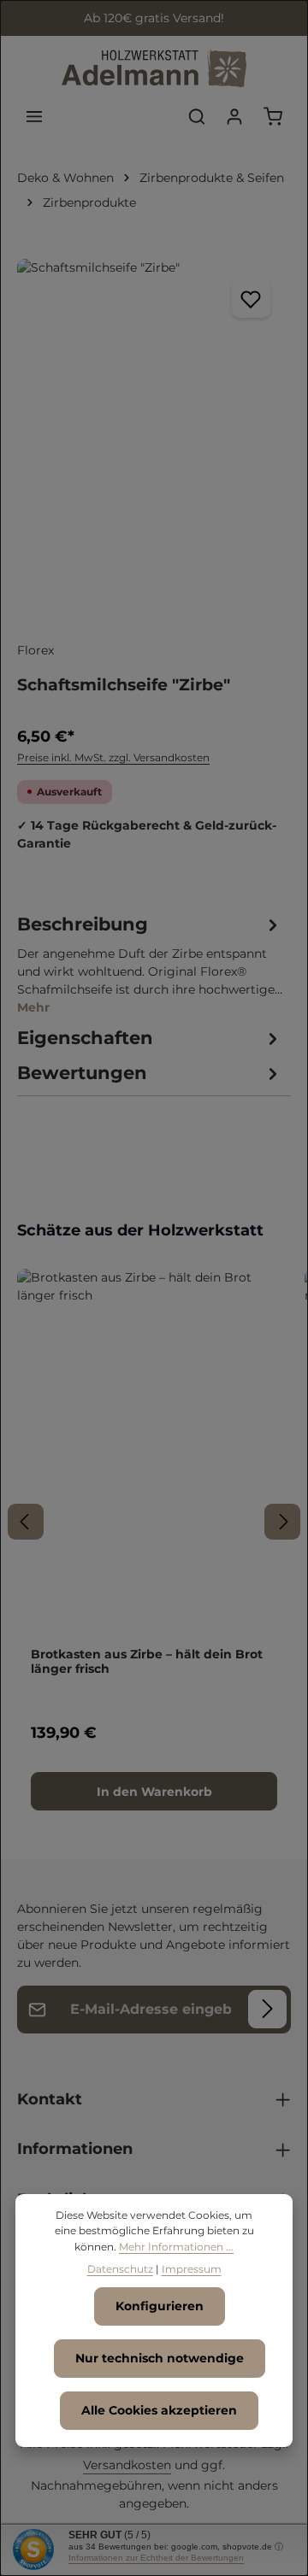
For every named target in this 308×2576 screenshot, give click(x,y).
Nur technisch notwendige (160, 2358)
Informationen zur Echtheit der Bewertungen (156, 2558)
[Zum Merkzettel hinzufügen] (251, 299)
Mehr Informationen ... (176, 2247)
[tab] (150, 964)
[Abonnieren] (267, 2009)
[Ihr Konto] (234, 116)
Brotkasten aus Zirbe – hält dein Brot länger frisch (147, 1662)
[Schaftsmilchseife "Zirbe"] (154, 441)
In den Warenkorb (154, 1792)
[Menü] (34, 116)
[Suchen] (197, 116)
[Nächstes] (282, 1522)
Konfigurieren (160, 2306)
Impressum (192, 2269)
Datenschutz (120, 2269)
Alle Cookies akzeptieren (159, 2410)
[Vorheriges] (26, 1522)
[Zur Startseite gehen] (154, 69)
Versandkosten (127, 2465)
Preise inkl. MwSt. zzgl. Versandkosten (113, 757)
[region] (154, 441)
